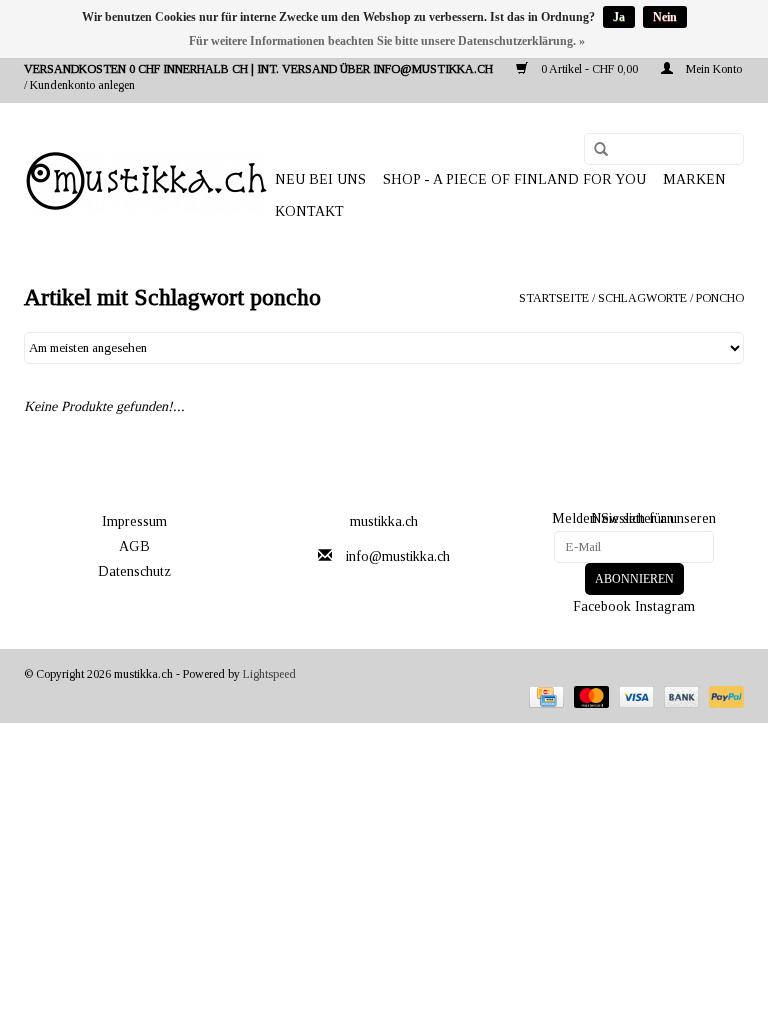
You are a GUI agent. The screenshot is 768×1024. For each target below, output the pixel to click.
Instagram (665, 606)
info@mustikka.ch (398, 556)
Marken (694, 179)
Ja (619, 17)
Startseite (554, 298)
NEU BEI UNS (320, 179)
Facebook (602, 606)
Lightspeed (269, 674)
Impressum (134, 521)
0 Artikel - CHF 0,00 (589, 69)
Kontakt (309, 211)
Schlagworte (642, 298)
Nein (665, 17)
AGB (134, 546)
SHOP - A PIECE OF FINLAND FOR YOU (514, 179)
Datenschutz (134, 571)
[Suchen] (594, 150)
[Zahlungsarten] (544, 695)
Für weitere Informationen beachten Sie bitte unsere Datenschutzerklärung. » (387, 41)
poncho (720, 298)
